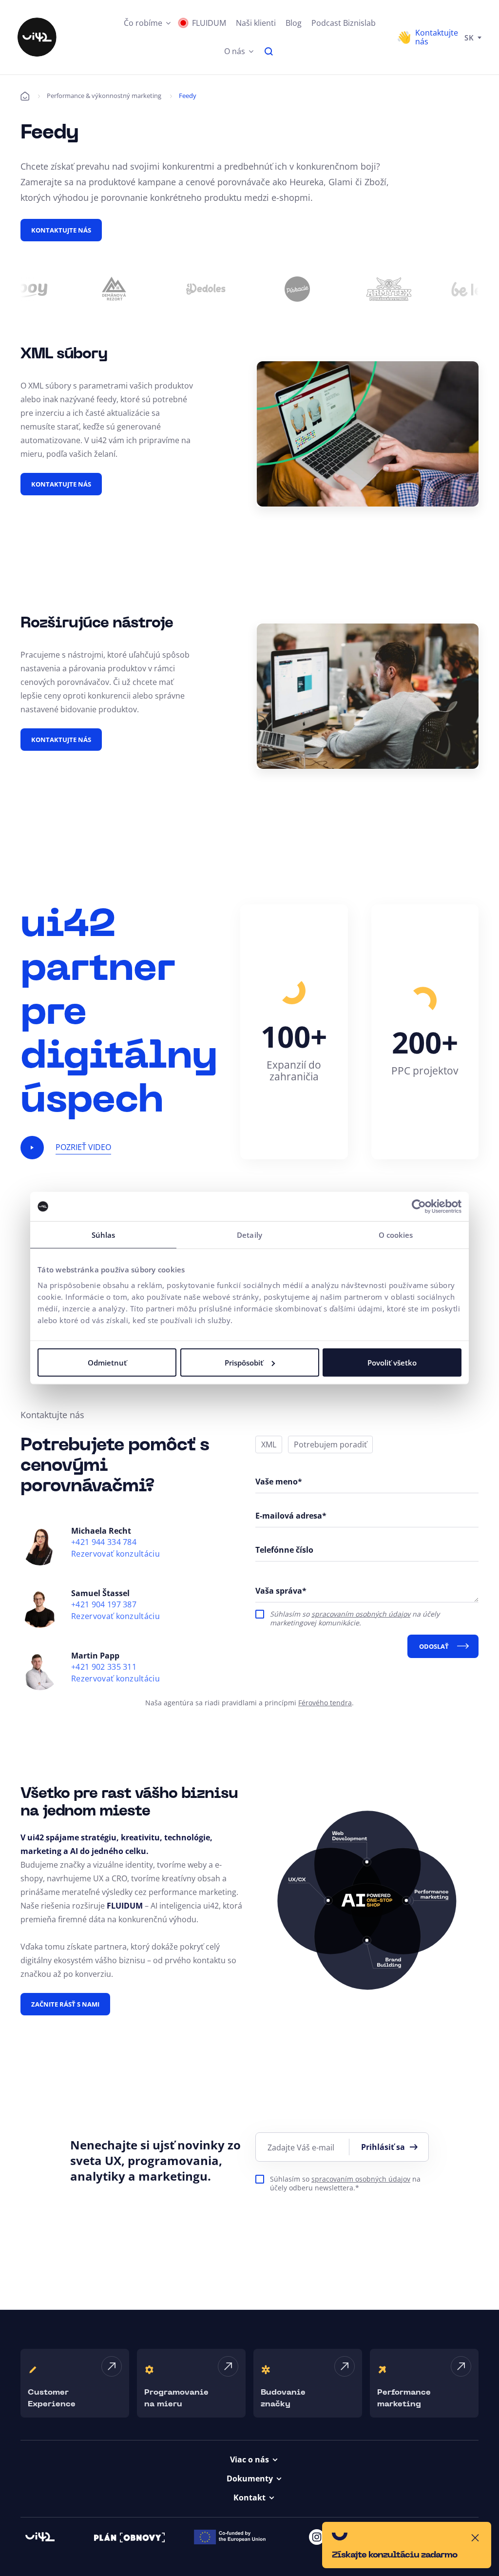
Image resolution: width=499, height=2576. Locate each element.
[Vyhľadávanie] (269, 51)
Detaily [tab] (249, 1235)
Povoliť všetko (392, 1362)
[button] (147, 23)
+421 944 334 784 (104, 1542)
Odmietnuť (107, 1362)
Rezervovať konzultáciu (115, 1554)
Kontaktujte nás (61, 230)
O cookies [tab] (396, 1235)
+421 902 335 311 (104, 1667)
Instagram (317, 2537)
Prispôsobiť (244, 1362)
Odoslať (434, 1646)
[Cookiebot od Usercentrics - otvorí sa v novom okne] (419, 1207)
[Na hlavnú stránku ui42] (37, 37)
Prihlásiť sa (383, 2147)
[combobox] (473, 37)
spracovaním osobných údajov (361, 1614)
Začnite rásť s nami (65, 2004)
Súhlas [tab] (104, 1235)
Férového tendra (325, 1703)
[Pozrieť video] (32, 1148)
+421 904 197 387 (104, 1605)
